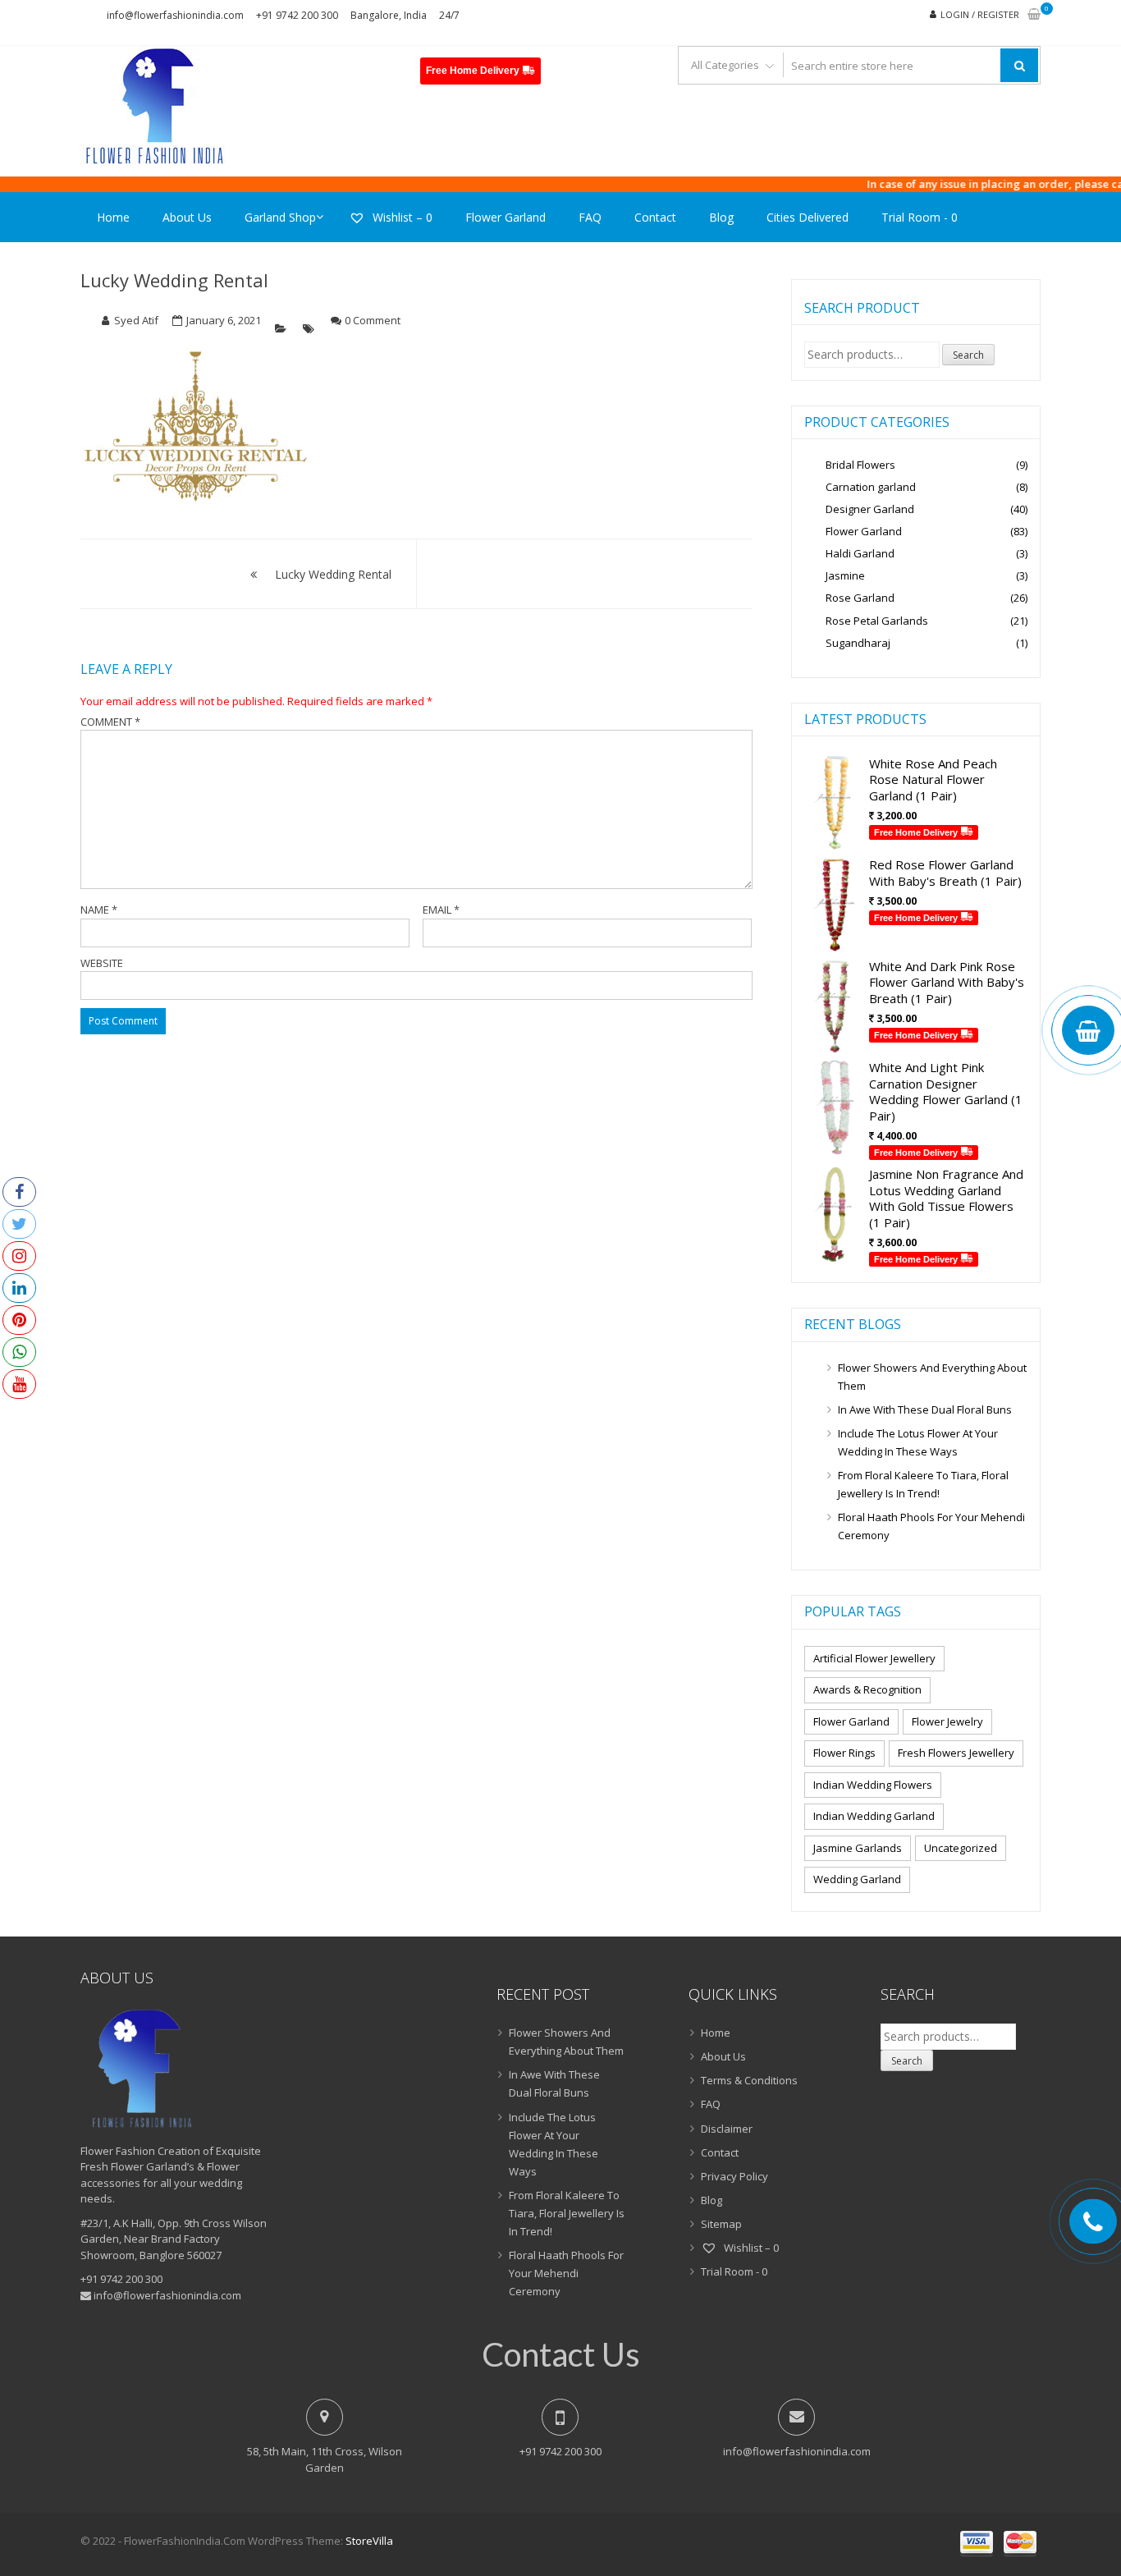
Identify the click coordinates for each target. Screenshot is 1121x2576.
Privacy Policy (734, 2176)
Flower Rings (844, 1753)
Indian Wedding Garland (874, 1816)
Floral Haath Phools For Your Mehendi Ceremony (931, 1526)
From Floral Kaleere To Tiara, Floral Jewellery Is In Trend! (923, 1484)
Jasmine (845, 575)
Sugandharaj (858, 643)
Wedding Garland (857, 1879)
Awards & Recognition (867, 1689)
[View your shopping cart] (1034, 15)
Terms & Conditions (749, 2080)
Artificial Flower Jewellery (874, 1658)
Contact (655, 217)
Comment (110, 722)
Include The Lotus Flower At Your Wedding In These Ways (918, 1442)
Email (441, 910)
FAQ (590, 217)
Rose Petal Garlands (877, 621)
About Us (187, 217)
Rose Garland (860, 598)
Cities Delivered (808, 217)
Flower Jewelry (947, 1721)
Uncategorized (961, 1848)
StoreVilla (369, 2541)
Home (113, 217)
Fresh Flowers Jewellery (956, 1753)
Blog (721, 217)
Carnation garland (871, 487)
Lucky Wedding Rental (174, 280)
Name (99, 910)
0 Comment (373, 320)
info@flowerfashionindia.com (175, 15)
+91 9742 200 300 (297, 15)
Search (968, 355)
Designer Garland (870, 509)
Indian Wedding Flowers (873, 1785)
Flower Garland (506, 217)
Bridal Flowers (860, 465)
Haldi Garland (860, 553)
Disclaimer (727, 2129)
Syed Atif (136, 320)
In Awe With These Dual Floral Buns (925, 1409)
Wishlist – (401, 217)
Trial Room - (920, 217)
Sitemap (721, 2224)
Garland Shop (280, 217)
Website (102, 963)
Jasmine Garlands (858, 1848)
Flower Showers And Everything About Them (932, 1377)
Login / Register (980, 14)
